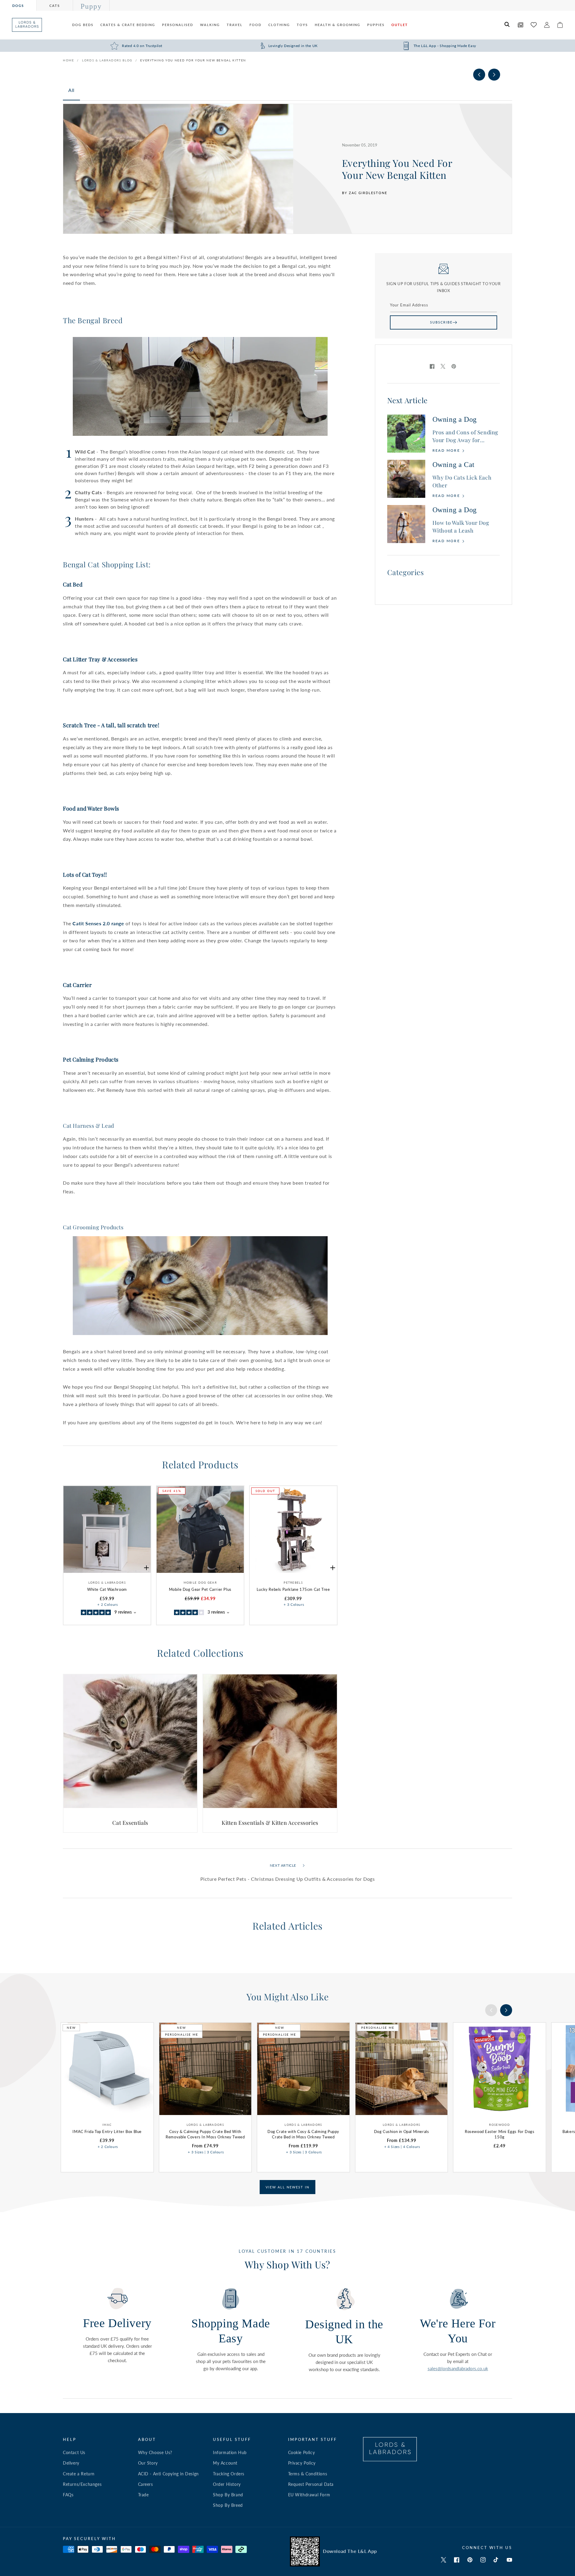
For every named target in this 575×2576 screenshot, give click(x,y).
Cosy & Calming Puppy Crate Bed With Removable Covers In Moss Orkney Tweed (205, 2134)
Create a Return (79, 2474)
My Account (225, 2463)
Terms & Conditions (308, 2474)
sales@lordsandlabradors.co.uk (458, 2368)
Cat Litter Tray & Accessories (100, 659)
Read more (447, 450)
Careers (146, 2484)
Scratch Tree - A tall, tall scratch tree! (111, 725)
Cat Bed (73, 584)
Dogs (18, 6)
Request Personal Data (311, 2484)
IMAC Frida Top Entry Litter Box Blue (107, 2131)
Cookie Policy (302, 2452)
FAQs (68, 2495)
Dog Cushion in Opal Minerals (402, 2131)
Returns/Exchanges (82, 2484)
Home (68, 60)
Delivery (71, 2463)
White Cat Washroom (107, 1589)
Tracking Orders (229, 2474)
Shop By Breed (228, 2505)
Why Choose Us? (155, 2452)
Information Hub (230, 2452)
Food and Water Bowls (91, 808)
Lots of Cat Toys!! (85, 875)
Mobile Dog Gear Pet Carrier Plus (200, 1589)
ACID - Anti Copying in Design (168, 2474)
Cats (55, 6)
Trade (143, 2495)
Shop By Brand (228, 2495)
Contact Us (74, 2452)
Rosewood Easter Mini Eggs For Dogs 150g (500, 2134)
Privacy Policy (302, 2463)
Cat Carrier (77, 985)
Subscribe (441, 322)
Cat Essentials (130, 1823)
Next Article (283, 1865)
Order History (227, 2484)
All (71, 90)
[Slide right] (494, 75)
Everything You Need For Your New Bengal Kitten (193, 60)
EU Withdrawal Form (309, 2495)
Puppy (91, 6)
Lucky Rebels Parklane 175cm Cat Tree (293, 1589)
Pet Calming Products (91, 1059)
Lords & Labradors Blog (107, 60)
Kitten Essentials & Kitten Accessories (270, 1823)
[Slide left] (479, 75)
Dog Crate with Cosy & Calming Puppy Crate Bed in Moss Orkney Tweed (303, 2134)
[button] (507, 25)
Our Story (148, 2463)
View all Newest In (287, 2187)
